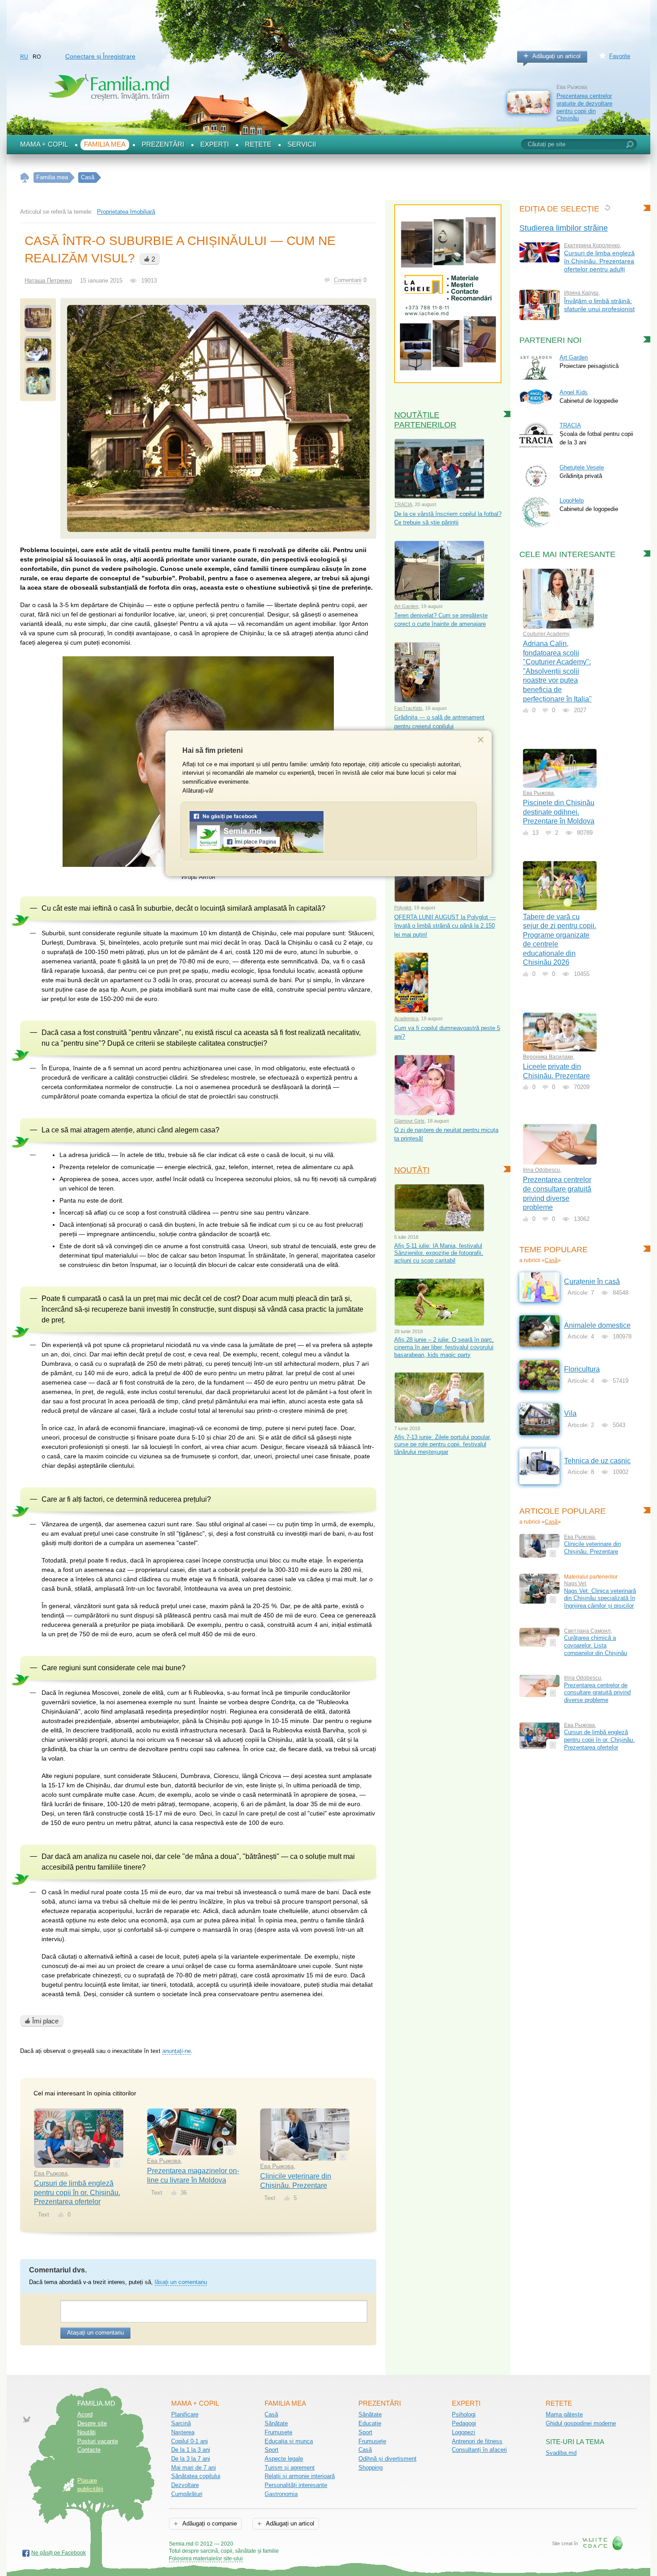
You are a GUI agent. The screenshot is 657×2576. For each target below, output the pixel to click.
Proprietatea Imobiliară (126, 212)
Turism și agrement (290, 2468)
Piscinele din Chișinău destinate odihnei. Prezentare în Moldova (559, 812)
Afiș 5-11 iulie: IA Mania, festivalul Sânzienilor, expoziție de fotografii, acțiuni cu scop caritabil (439, 1253)
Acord (85, 2414)
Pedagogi (464, 2423)
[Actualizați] (607, 208)
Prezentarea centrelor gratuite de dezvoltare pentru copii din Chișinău (584, 107)
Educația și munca (289, 2441)
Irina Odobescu (541, 1170)
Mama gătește (564, 2414)
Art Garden (406, 606)
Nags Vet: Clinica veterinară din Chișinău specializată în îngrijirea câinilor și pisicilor (600, 1598)
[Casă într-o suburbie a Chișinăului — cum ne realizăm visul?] (218, 418)
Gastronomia (281, 2494)
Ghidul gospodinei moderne (581, 2423)
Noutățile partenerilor (425, 420)
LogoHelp (572, 500)
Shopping (371, 2468)
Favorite (620, 56)
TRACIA (403, 504)
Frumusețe (278, 2432)
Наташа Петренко (48, 281)
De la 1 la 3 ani (191, 2450)
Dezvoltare (185, 2485)
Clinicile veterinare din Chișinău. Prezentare (592, 1548)
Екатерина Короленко (592, 245)
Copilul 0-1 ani (190, 2441)
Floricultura (582, 1369)
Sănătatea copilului (196, 2476)
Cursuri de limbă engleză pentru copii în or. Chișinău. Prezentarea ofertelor (77, 2192)
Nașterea (183, 2432)
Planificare (185, 2414)
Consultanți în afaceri (479, 2450)
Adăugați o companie (209, 2523)
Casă (551, 1260)
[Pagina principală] (25, 178)
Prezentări (163, 144)
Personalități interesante (296, 2485)
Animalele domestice (597, 1325)
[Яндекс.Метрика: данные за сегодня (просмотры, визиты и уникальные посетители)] (305, 2544)
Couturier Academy (546, 634)
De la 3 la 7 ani (191, 2459)
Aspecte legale (284, 2459)
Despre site (92, 2423)
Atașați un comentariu (95, 2333)
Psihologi (464, 2414)
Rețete (258, 144)
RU (24, 57)
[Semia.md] (257, 851)
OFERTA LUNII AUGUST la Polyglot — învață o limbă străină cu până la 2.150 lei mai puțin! (445, 926)
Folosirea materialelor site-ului (206, 2559)
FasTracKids (408, 708)
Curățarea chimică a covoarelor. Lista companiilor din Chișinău (596, 1645)
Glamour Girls (409, 1121)
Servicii (302, 144)
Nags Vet (575, 1584)
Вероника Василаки (548, 1057)
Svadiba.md (561, 2453)
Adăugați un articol (556, 56)
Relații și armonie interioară (300, 2476)
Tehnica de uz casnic (597, 1461)
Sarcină (181, 2423)
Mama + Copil (44, 144)
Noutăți (412, 1170)
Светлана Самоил (587, 1631)
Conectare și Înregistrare (100, 56)
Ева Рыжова (51, 2173)
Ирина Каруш (581, 293)
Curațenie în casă (592, 1282)
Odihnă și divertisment (387, 2459)
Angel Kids (574, 392)
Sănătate (276, 2423)
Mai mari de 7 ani (194, 2468)
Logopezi (463, 2432)
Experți (215, 144)
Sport (272, 2450)
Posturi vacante (98, 2441)
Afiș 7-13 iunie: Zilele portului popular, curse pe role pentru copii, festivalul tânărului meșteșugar (443, 1444)
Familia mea (105, 144)
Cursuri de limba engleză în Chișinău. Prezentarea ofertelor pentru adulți (599, 261)
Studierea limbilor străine (564, 228)
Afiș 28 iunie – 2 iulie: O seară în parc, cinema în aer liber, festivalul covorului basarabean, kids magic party (444, 1347)
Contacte (89, 2450)
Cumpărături (187, 2494)
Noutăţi (86, 2432)
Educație (370, 2423)
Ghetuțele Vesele (582, 467)
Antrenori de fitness (477, 2441)
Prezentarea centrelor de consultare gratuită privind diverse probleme (597, 1693)
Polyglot (403, 908)
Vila (570, 1413)
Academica (406, 1018)
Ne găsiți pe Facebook (59, 2553)
